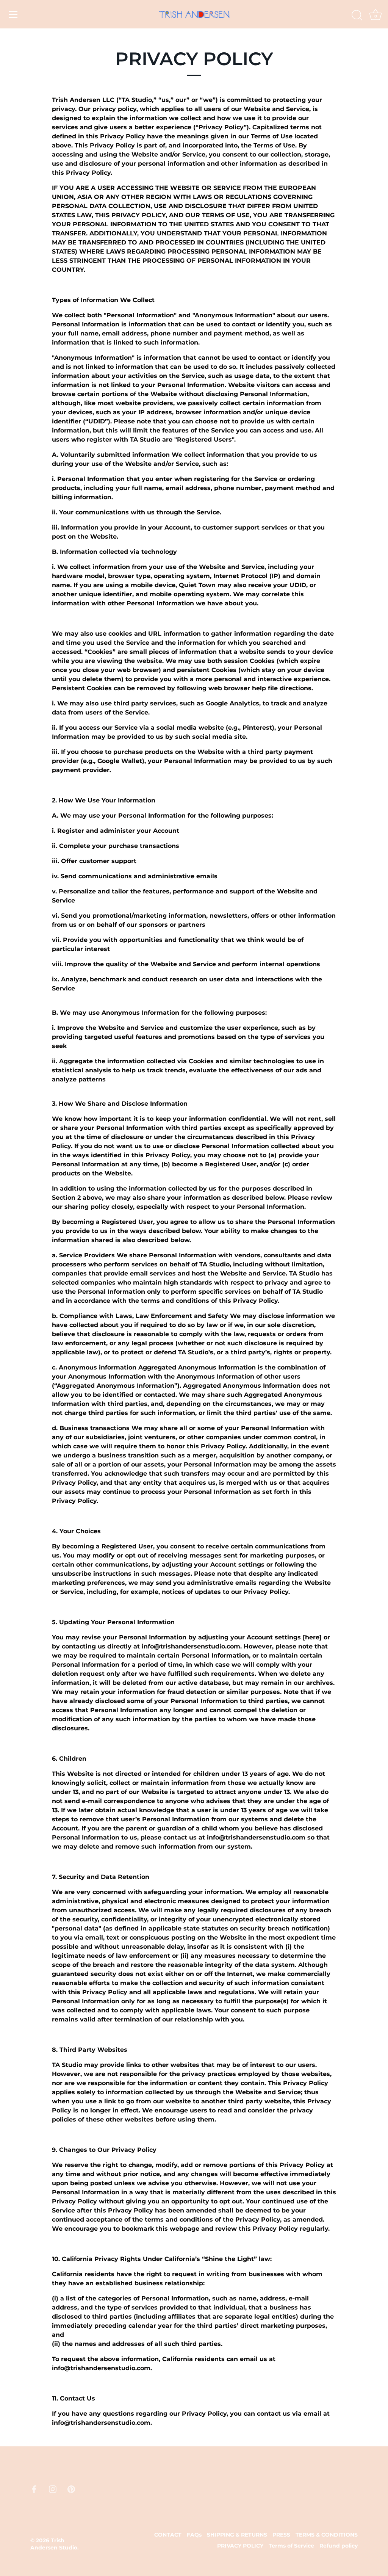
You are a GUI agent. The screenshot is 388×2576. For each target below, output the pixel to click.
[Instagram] (53, 2489)
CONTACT (168, 2535)
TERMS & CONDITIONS (327, 2535)
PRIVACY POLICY (240, 2546)
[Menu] (13, 14)
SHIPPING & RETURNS (237, 2535)
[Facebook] (34, 2489)
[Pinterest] (71, 2489)
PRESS (281, 2535)
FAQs (194, 2535)
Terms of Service (291, 2546)
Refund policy (339, 2546)
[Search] (357, 16)
